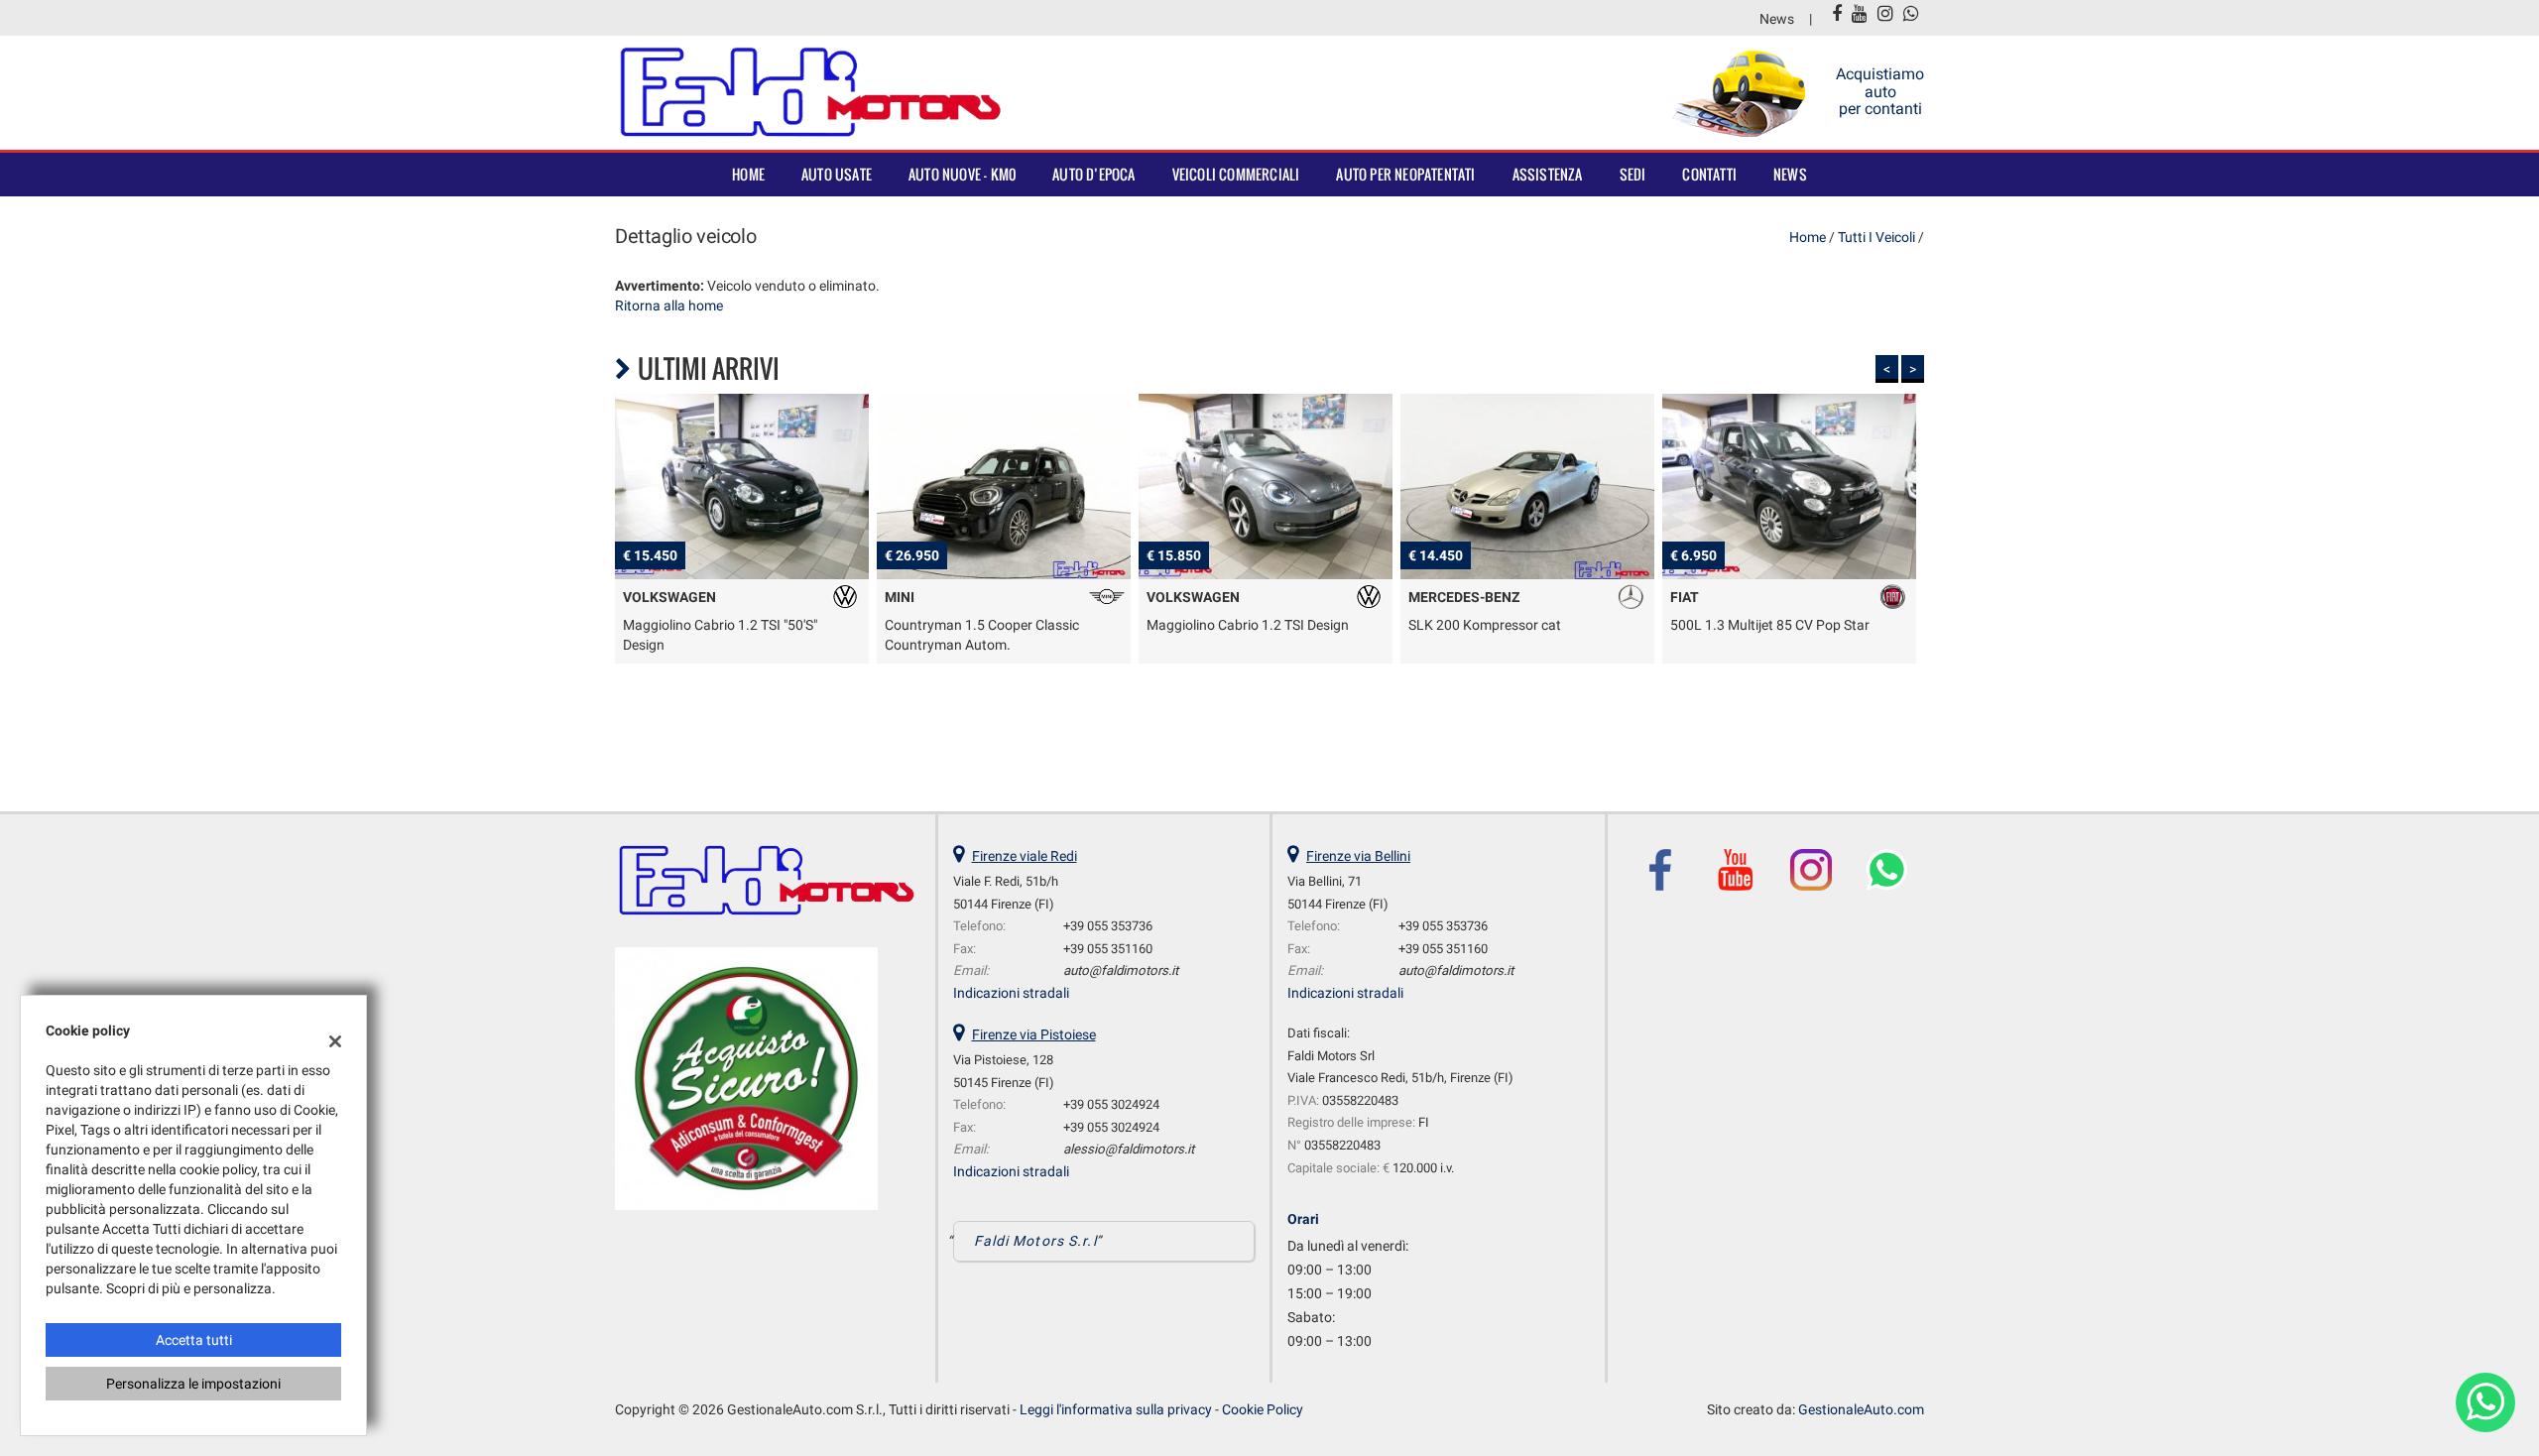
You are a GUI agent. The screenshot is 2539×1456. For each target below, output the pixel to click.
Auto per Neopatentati (1405, 174)
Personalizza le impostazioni (193, 1384)
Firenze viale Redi (1025, 856)
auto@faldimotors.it (1121, 971)
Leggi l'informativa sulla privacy (1116, 1409)
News (1777, 19)
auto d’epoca (1093, 174)
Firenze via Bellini (1358, 856)
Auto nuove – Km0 (962, 174)
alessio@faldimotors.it (1129, 1149)
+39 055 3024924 (1111, 1104)
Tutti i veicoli (1876, 237)
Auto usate (837, 174)
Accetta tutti (194, 1340)
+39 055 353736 (1108, 926)
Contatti (1709, 174)
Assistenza (1548, 174)
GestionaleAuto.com (1861, 1409)
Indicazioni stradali (1011, 993)
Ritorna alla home (669, 305)
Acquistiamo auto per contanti (1880, 91)
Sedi (1633, 174)
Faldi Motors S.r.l (1035, 1241)
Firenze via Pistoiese (1034, 1034)
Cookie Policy (1263, 1409)
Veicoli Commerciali (1236, 174)
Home (748, 174)
